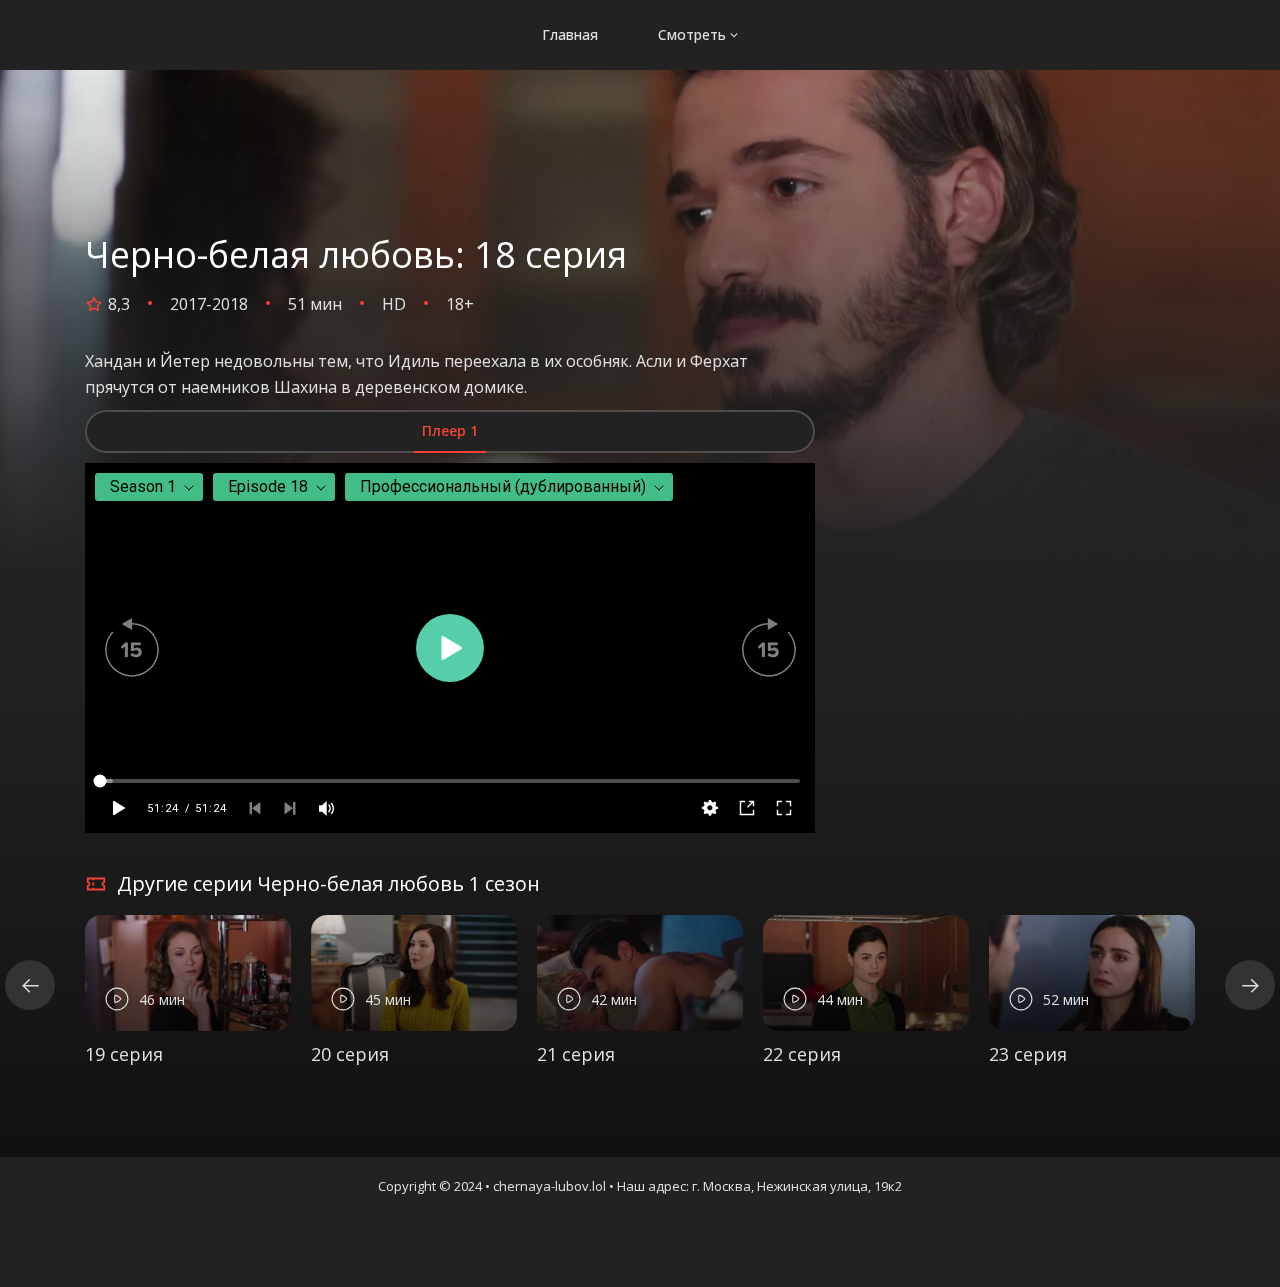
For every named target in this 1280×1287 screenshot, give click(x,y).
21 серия (576, 1054)
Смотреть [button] (692, 34)
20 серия (350, 1054)
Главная (570, 34)
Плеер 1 (450, 430)
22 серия (802, 1054)
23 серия (1028, 1054)
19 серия (124, 1054)
